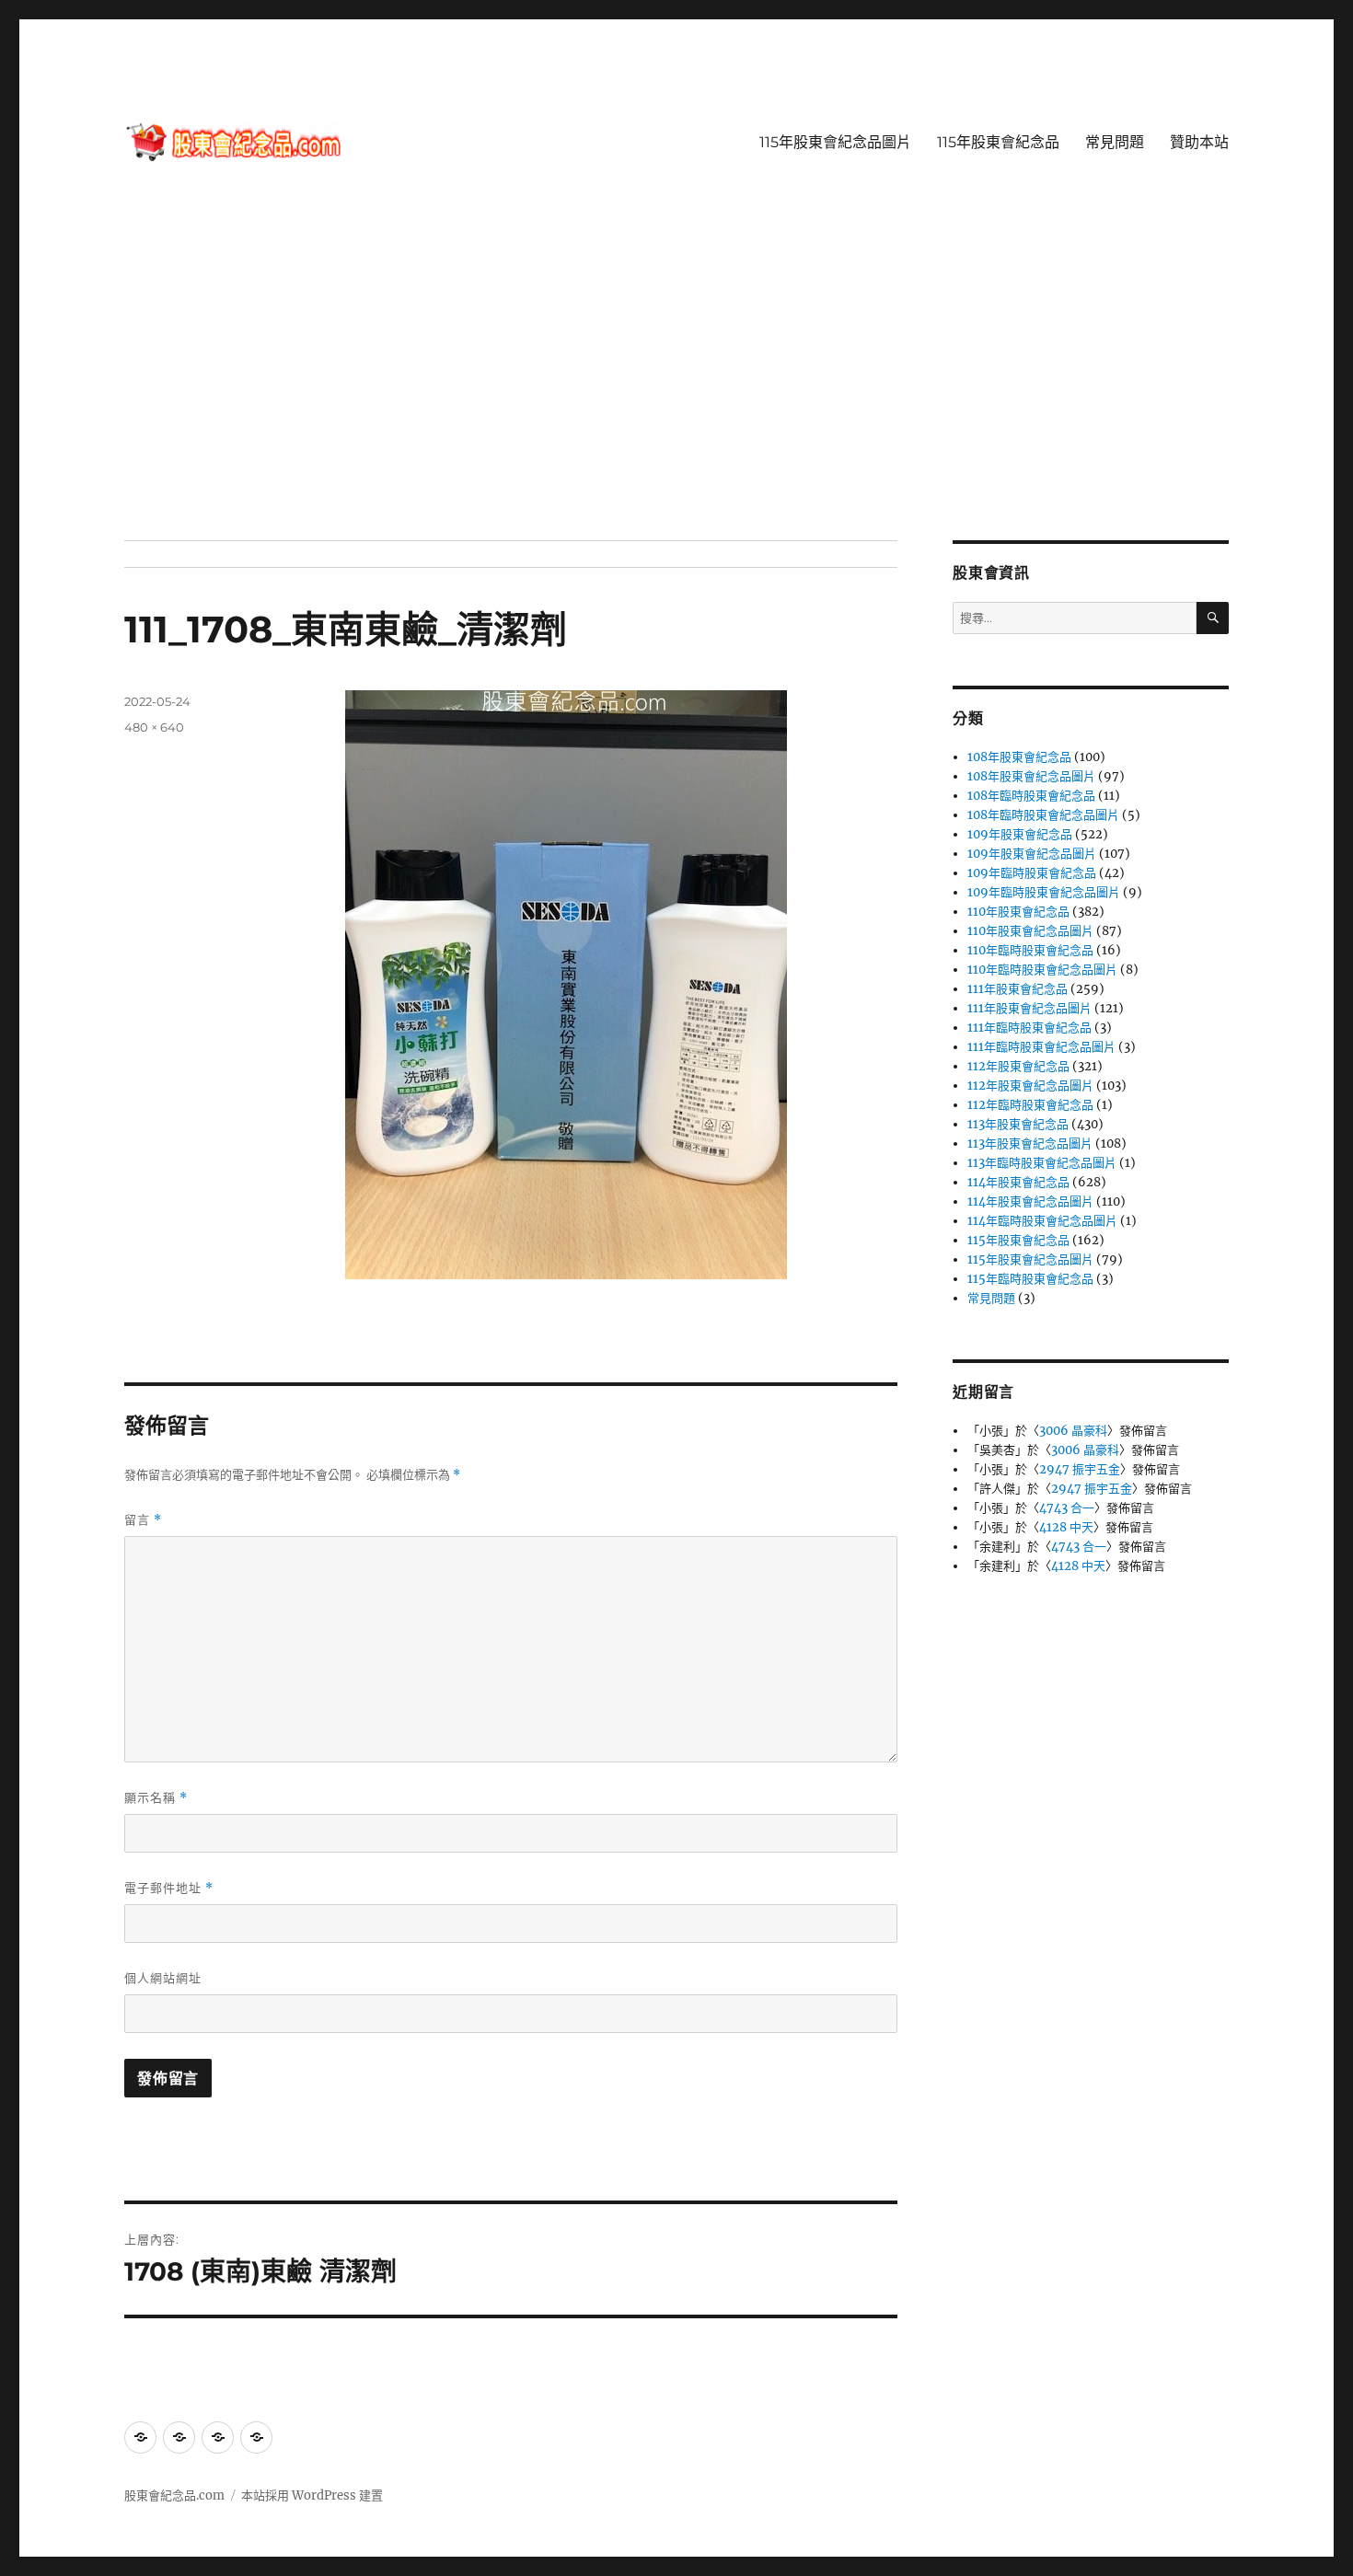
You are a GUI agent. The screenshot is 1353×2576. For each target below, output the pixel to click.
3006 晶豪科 (1073, 1431)
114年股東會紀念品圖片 (1030, 1201)
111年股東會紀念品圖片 (1029, 1008)
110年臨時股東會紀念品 (1030, 950)
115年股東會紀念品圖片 (835, 142)
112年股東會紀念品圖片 (1030, 1086)
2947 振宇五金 (1080, 1469)
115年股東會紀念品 (998, 142)
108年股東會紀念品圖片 (1031, 776)
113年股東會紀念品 (1018, 1124)
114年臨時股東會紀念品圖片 (1042, 1221)
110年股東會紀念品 (1018, 912)
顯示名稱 (156, 1798)
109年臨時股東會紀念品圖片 (1044, 892)
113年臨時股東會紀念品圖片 (1042, 1163)
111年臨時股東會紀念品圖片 (1041, 1047)
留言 (143, 1520)
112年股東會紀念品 (1018, 1066)
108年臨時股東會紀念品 (1031, 796)
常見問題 (1115, 142)
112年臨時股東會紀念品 (1030, 1105)
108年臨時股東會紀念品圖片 (1043, 815)
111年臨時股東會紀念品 (1029, 1028)
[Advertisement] (676, 404)
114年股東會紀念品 (1018, 1182)
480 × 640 (154, 727)
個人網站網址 (163, 1978)
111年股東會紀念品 (1018, 989)
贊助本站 (1199, 142)
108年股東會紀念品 (1019, 757)
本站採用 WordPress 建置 (312, 2495)
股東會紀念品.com (174, 2495)
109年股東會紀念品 (1020, 834)
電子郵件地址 (169, 1888)
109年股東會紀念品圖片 (1032, 854)
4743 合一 (1067, 1508)
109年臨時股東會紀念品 (1032, 873)
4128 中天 (1066, 1527)
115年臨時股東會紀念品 (1030, 1279)
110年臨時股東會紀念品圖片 (1042, 970)
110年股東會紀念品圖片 (1030, 931)
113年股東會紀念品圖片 (1030, 1144)
